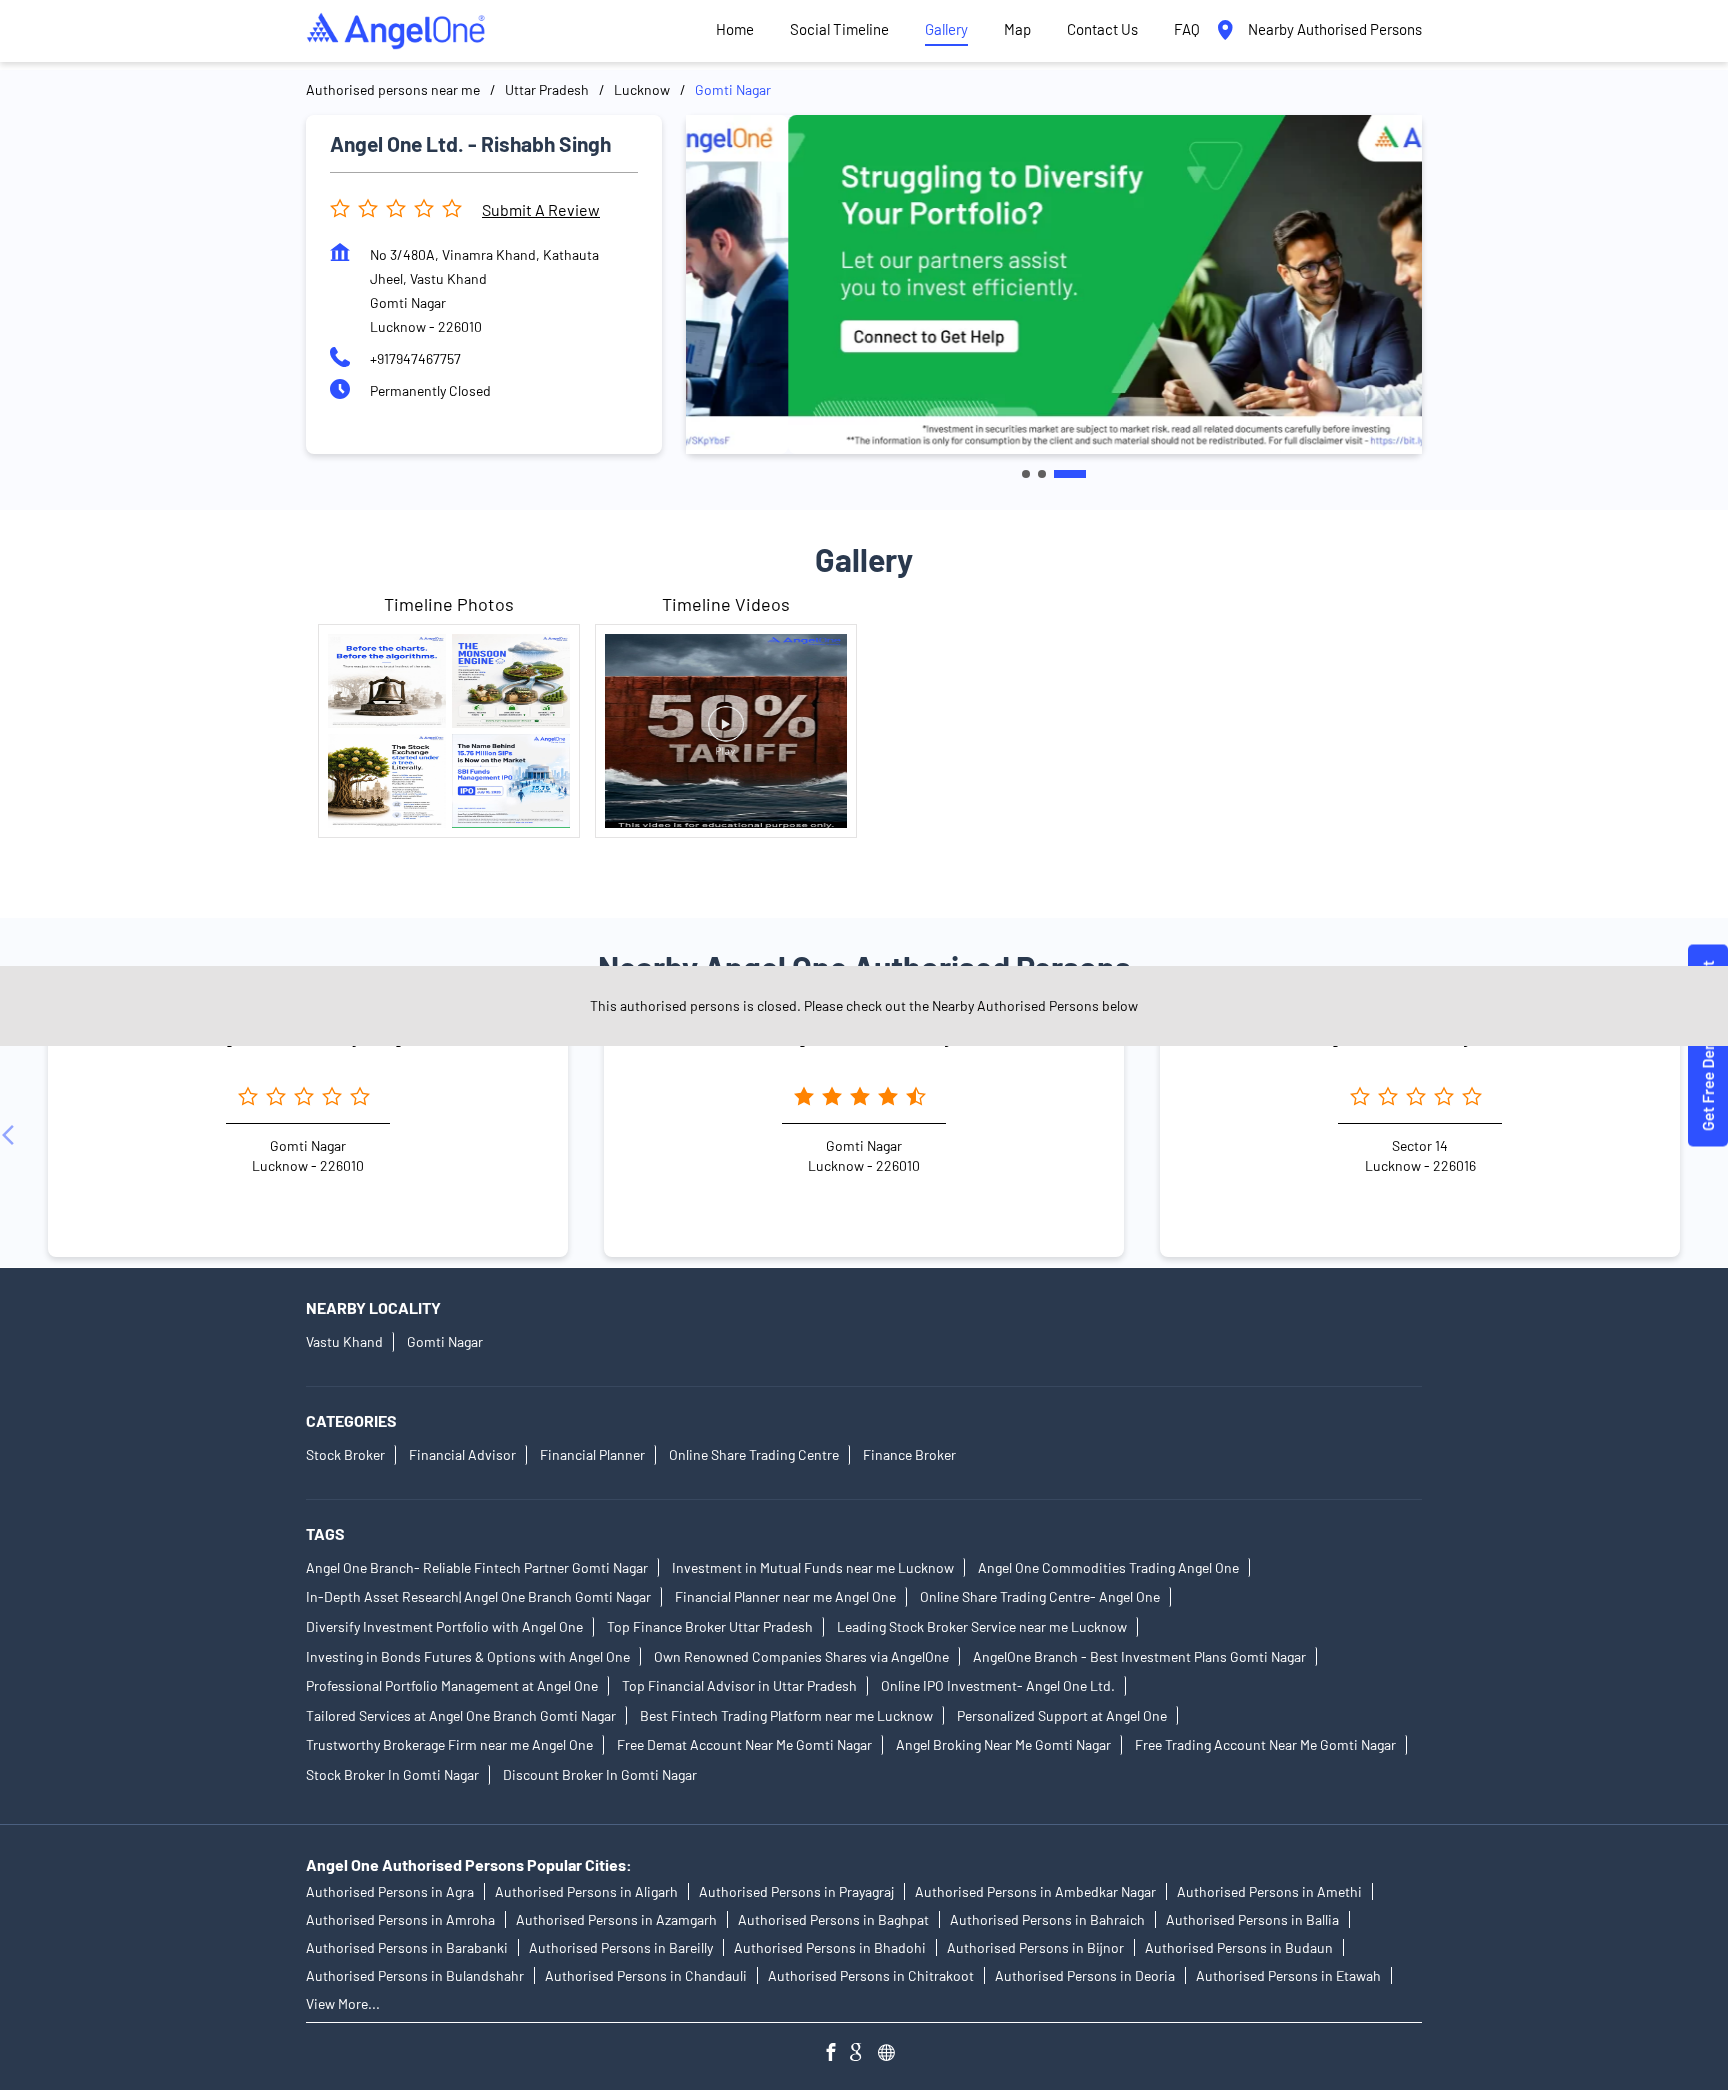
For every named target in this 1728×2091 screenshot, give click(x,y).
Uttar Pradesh (547, 89)
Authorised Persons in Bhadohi (830, 1947)
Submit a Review (541, 209)
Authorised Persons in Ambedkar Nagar (1035, 1891)
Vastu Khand (344, 1341)
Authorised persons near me (393, 89)
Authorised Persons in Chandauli (646, 1975)
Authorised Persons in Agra (390, 1891)
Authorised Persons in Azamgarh (616, 1919)
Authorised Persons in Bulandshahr (415, 1975)
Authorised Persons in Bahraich (1047, 1919)
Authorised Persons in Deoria (1085, 1975)
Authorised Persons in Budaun (1239, 1947)
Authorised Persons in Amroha (400, 1919)
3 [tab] (1070, 474)
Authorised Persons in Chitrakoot (871, 1975)
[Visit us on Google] (864, 2054)
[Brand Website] (892, 2054)
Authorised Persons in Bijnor (1035, 1947)
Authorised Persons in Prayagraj (796, 1891)
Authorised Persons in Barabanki (407, 1947)
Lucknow (642, 89)
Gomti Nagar (445, 1341)
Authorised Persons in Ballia (1252, 1919)
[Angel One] (396, 31)
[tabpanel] (1054, 284)
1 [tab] (1026, 474)
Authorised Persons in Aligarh (586, 1891)
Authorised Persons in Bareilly (621, 1947)
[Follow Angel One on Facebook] (836, 2054)
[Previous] (12, 1135)
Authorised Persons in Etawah (1288, 1975)
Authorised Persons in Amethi (1269, 1891)
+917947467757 (415, 358)
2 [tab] (1042, 474)
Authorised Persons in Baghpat (833, 1919)
